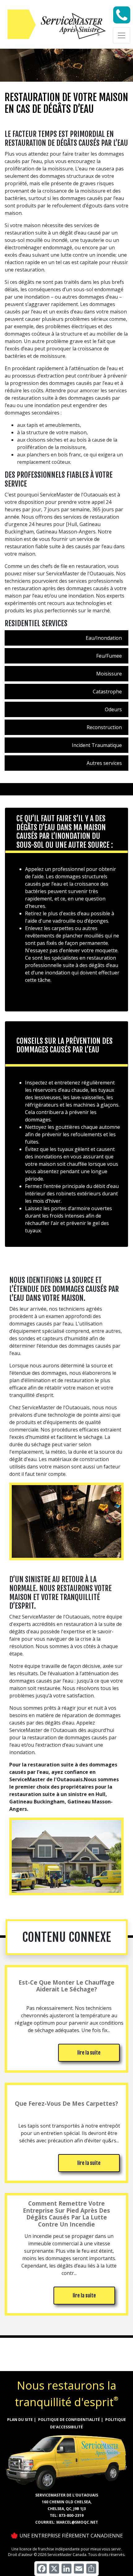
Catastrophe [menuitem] (107, 692)
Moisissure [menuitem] (109, 674)
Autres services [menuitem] (104, 763)
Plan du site (20, 2420)
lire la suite (89, 2053)
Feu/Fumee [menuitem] (109, 656)
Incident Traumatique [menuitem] (97, 745)
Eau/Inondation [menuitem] (104, 638)
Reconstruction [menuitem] (104, 727)
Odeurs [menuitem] (113, 709)
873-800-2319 (71, 2515)
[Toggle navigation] (122, 35)
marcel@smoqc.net (77, 2522)
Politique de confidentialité (69, 2420)
